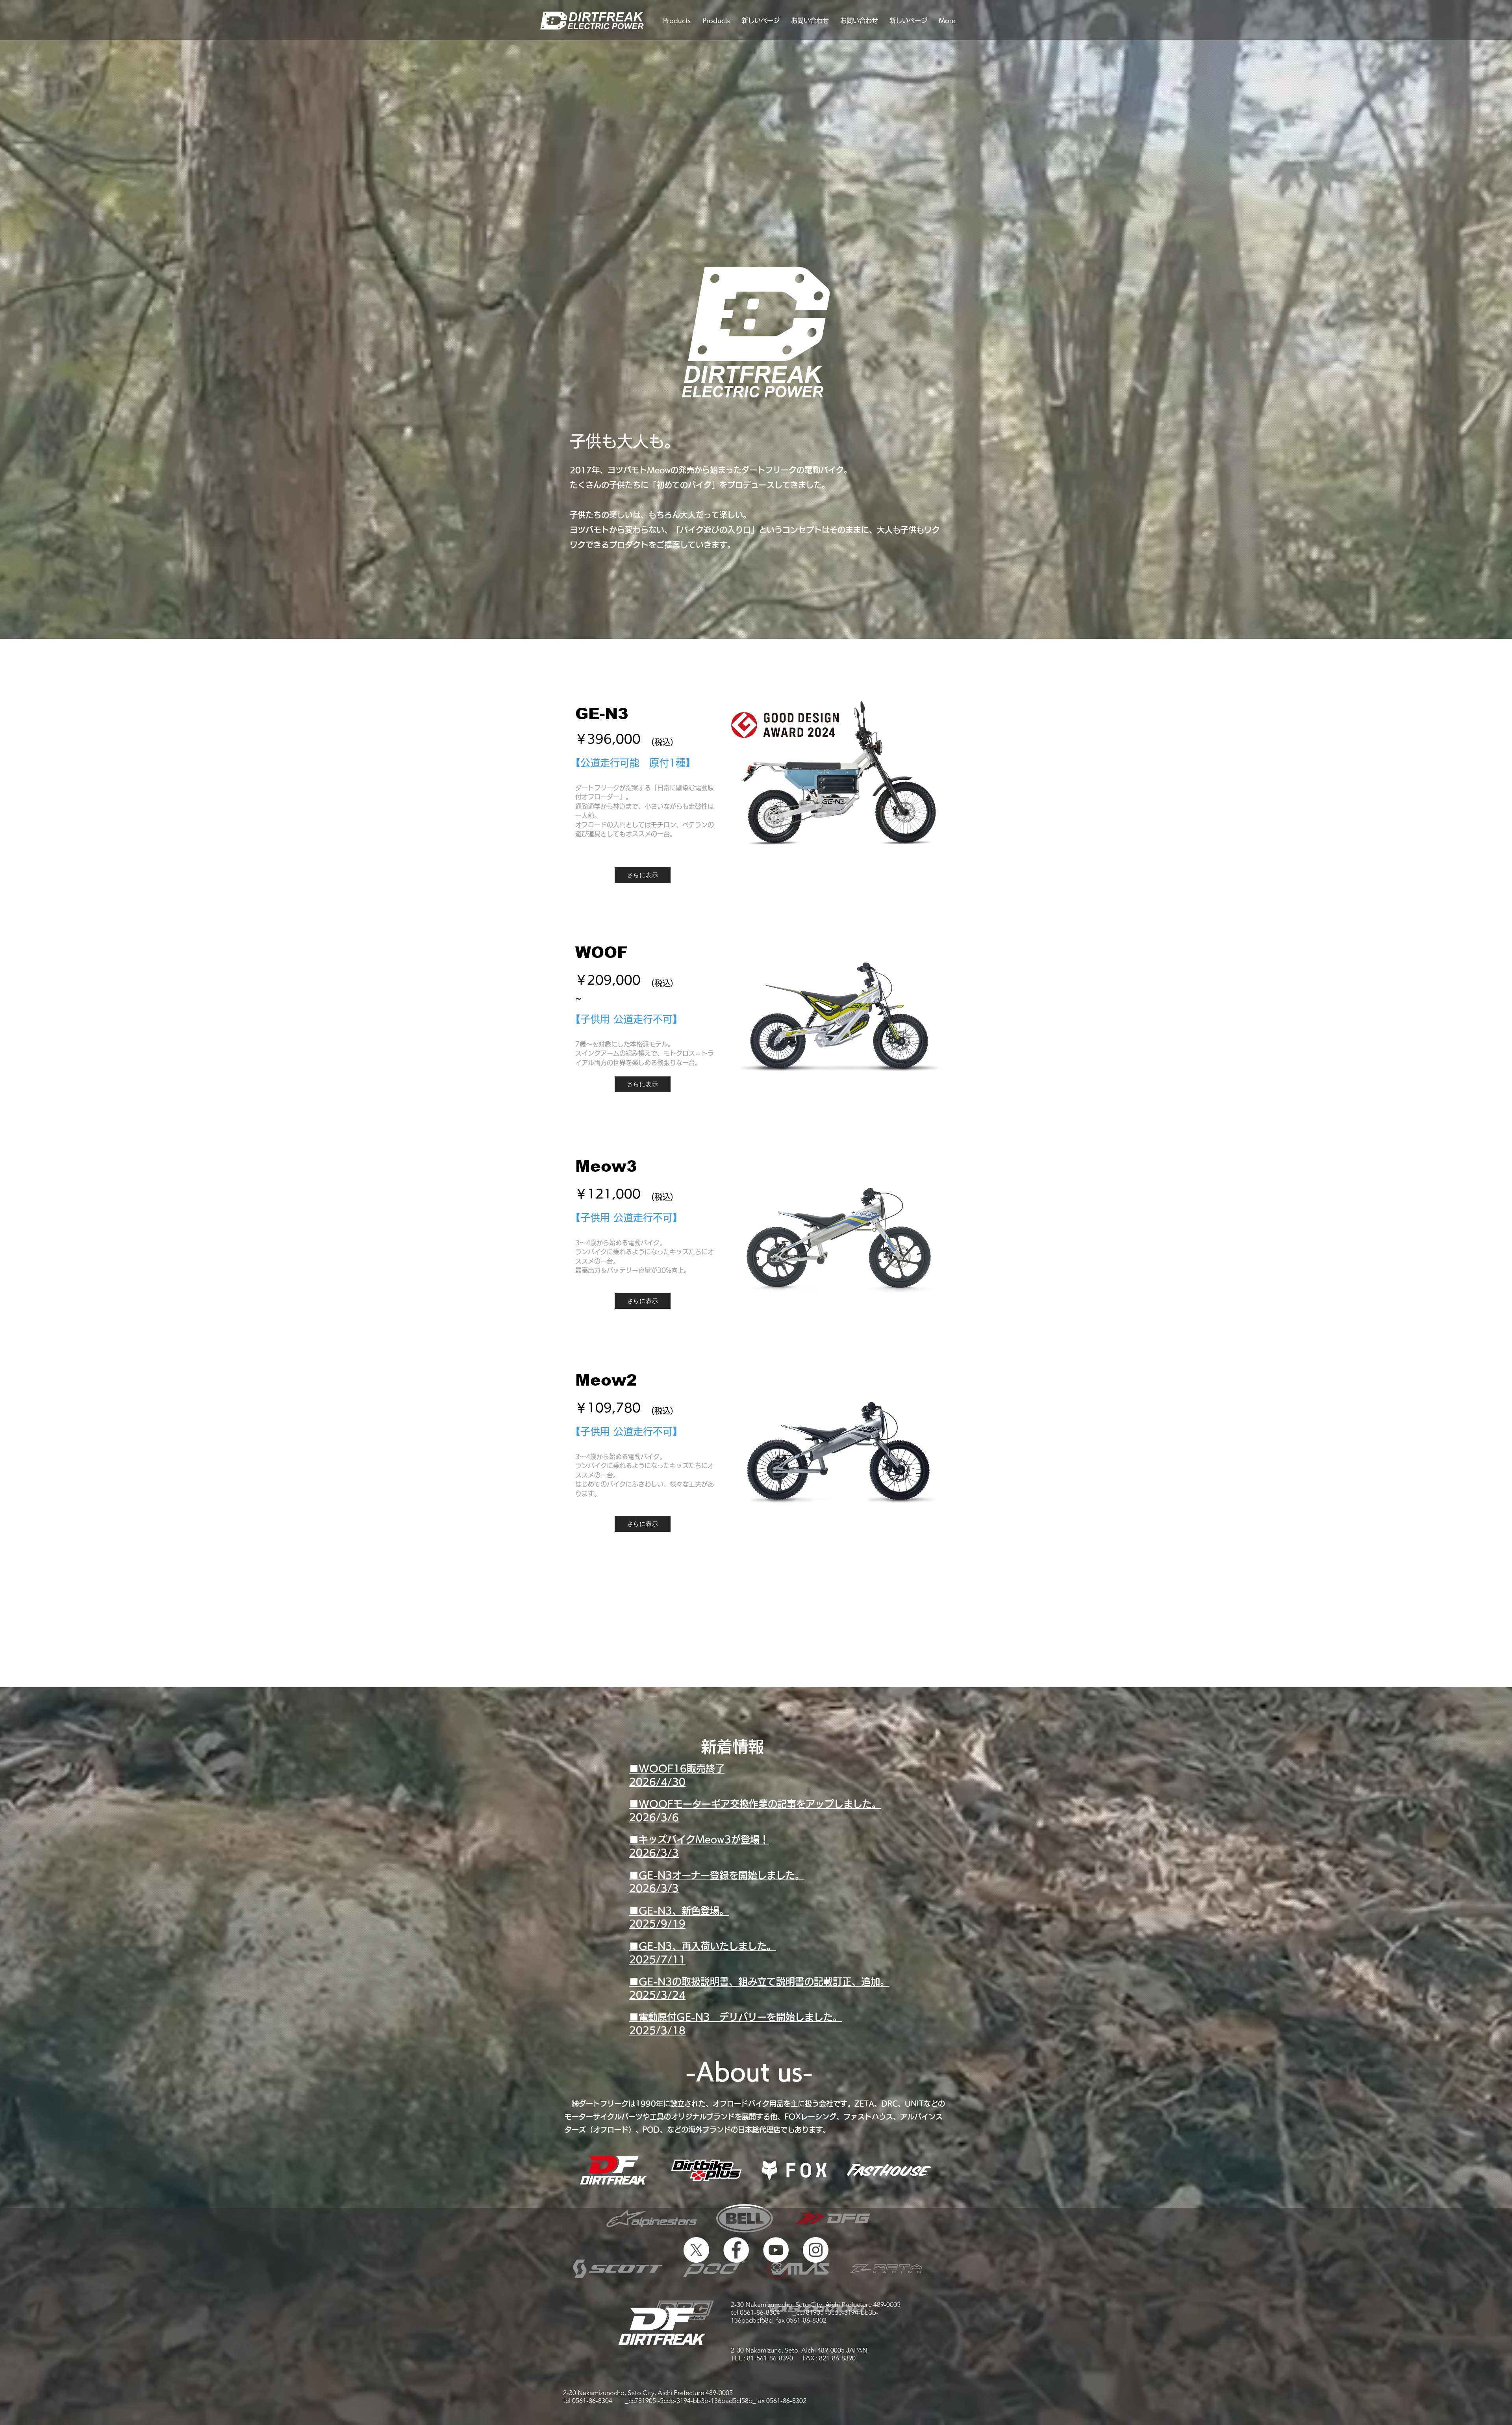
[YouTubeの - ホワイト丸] (776, 2250)
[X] (696, 2250)
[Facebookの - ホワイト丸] (736, 2250)
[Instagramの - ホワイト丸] (816, 2250)
